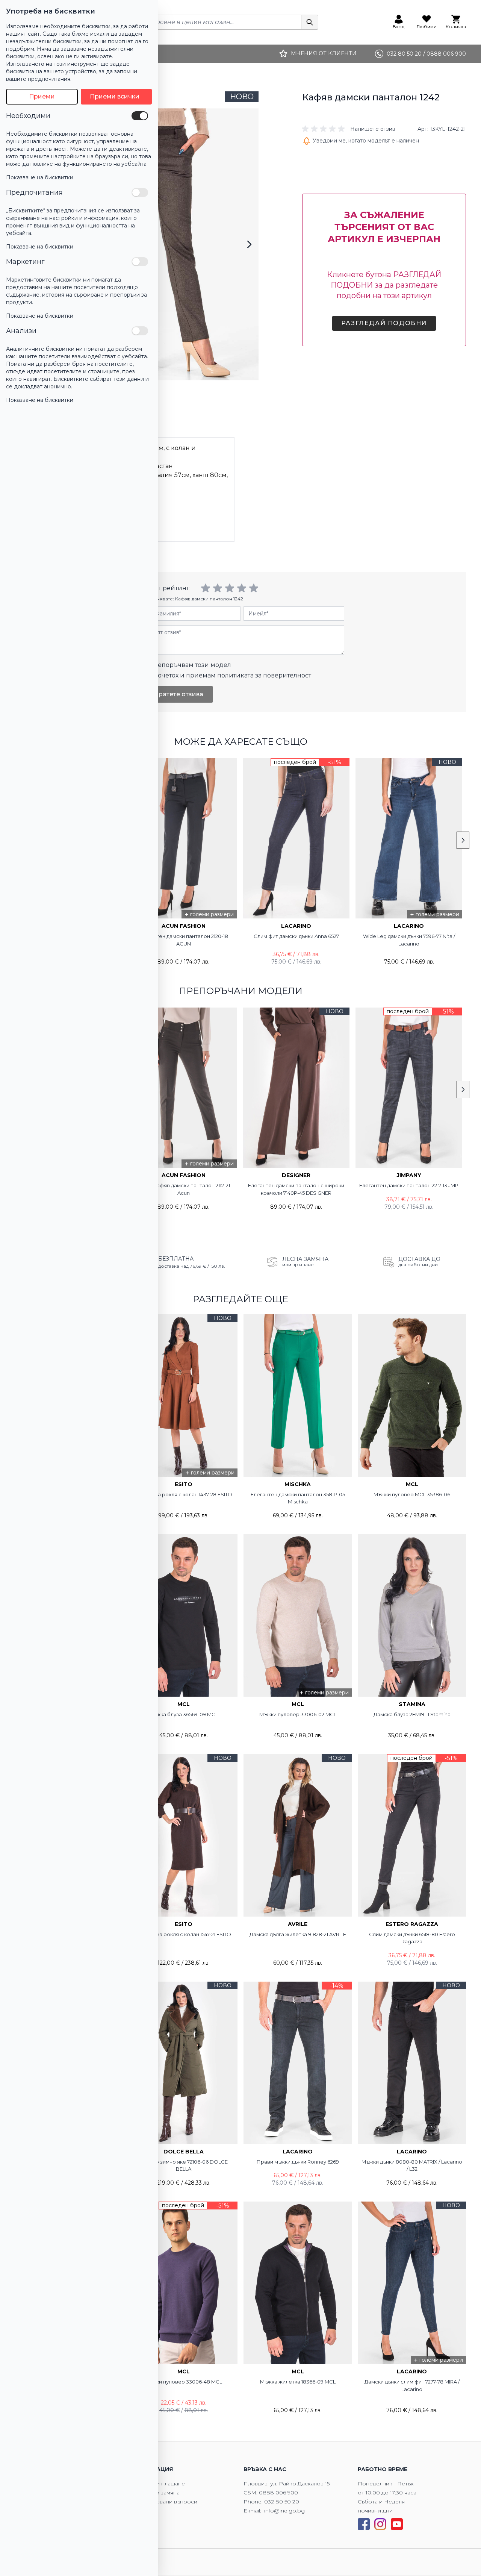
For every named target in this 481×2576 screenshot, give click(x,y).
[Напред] (249, 244)
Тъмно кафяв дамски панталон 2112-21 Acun (184, 1189)
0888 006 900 (278, 2493)
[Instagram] (380, 2524)
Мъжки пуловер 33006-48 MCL (183, 2382)
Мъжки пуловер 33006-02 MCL (298, 1714)
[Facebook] (364, 2524)
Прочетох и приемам (230, 675)
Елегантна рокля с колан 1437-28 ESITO (183, 1494)
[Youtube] (397, 2524)
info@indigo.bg (284, 2511)
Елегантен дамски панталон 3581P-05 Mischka (298, 1498)
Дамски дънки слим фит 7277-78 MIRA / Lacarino (412, 2385)
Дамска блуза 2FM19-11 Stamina (412, 1714)
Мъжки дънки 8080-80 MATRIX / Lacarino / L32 (412, 2165)
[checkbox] (140, 116)
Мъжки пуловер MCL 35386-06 (412, 1494)
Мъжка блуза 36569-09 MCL (183, 1714)
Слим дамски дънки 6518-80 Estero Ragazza (412, 1938)
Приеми (42, 96)
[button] (349, 129)
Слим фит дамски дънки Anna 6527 (296, 936)
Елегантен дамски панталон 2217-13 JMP (409, 1185)
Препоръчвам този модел (190, 665)
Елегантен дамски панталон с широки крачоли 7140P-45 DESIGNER (296, 1189)
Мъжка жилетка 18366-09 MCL (298, 2382)
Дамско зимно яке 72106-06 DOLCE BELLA (184, 2165)
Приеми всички (115, 96)
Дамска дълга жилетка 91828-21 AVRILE (298, 1934)
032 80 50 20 (282, 2502)
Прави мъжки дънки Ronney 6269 (298, 2162)
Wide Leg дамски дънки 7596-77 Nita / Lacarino (409, 940)
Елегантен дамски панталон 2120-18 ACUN (183, 940)
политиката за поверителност (264, 675)
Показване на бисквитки (40, 177)
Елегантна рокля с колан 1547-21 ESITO (184, 1934)
